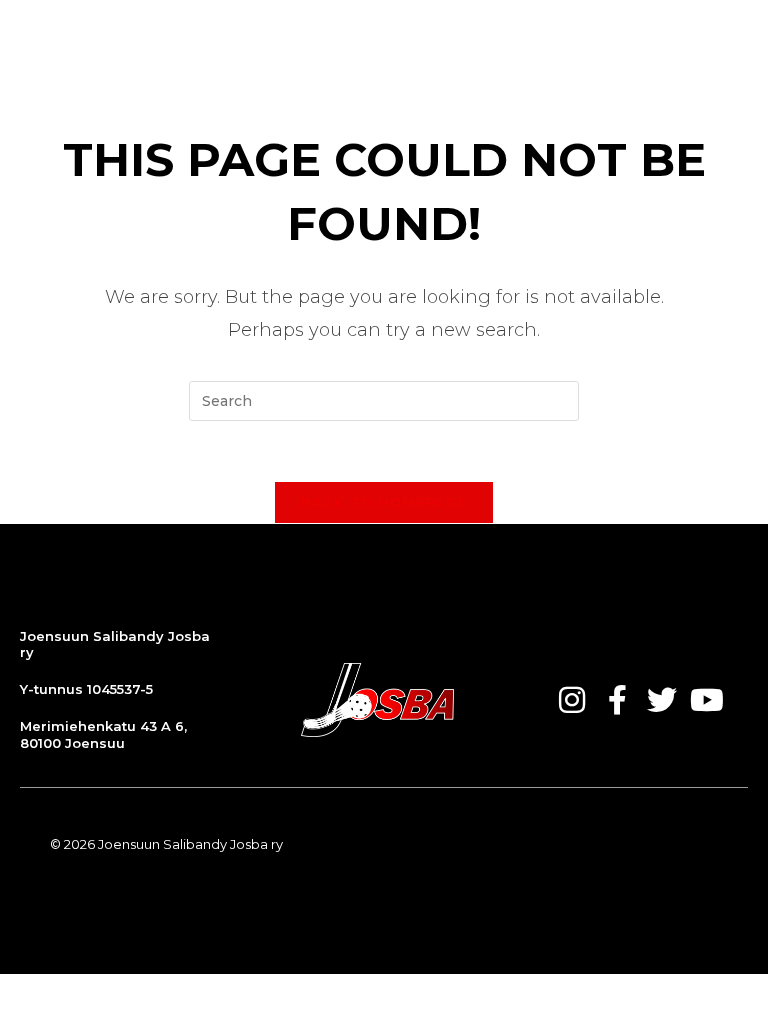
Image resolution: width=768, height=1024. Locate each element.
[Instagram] (572, 700)
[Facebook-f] (617, 700)
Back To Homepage (384, 502)
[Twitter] (662, 700)
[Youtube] (707, 700)
